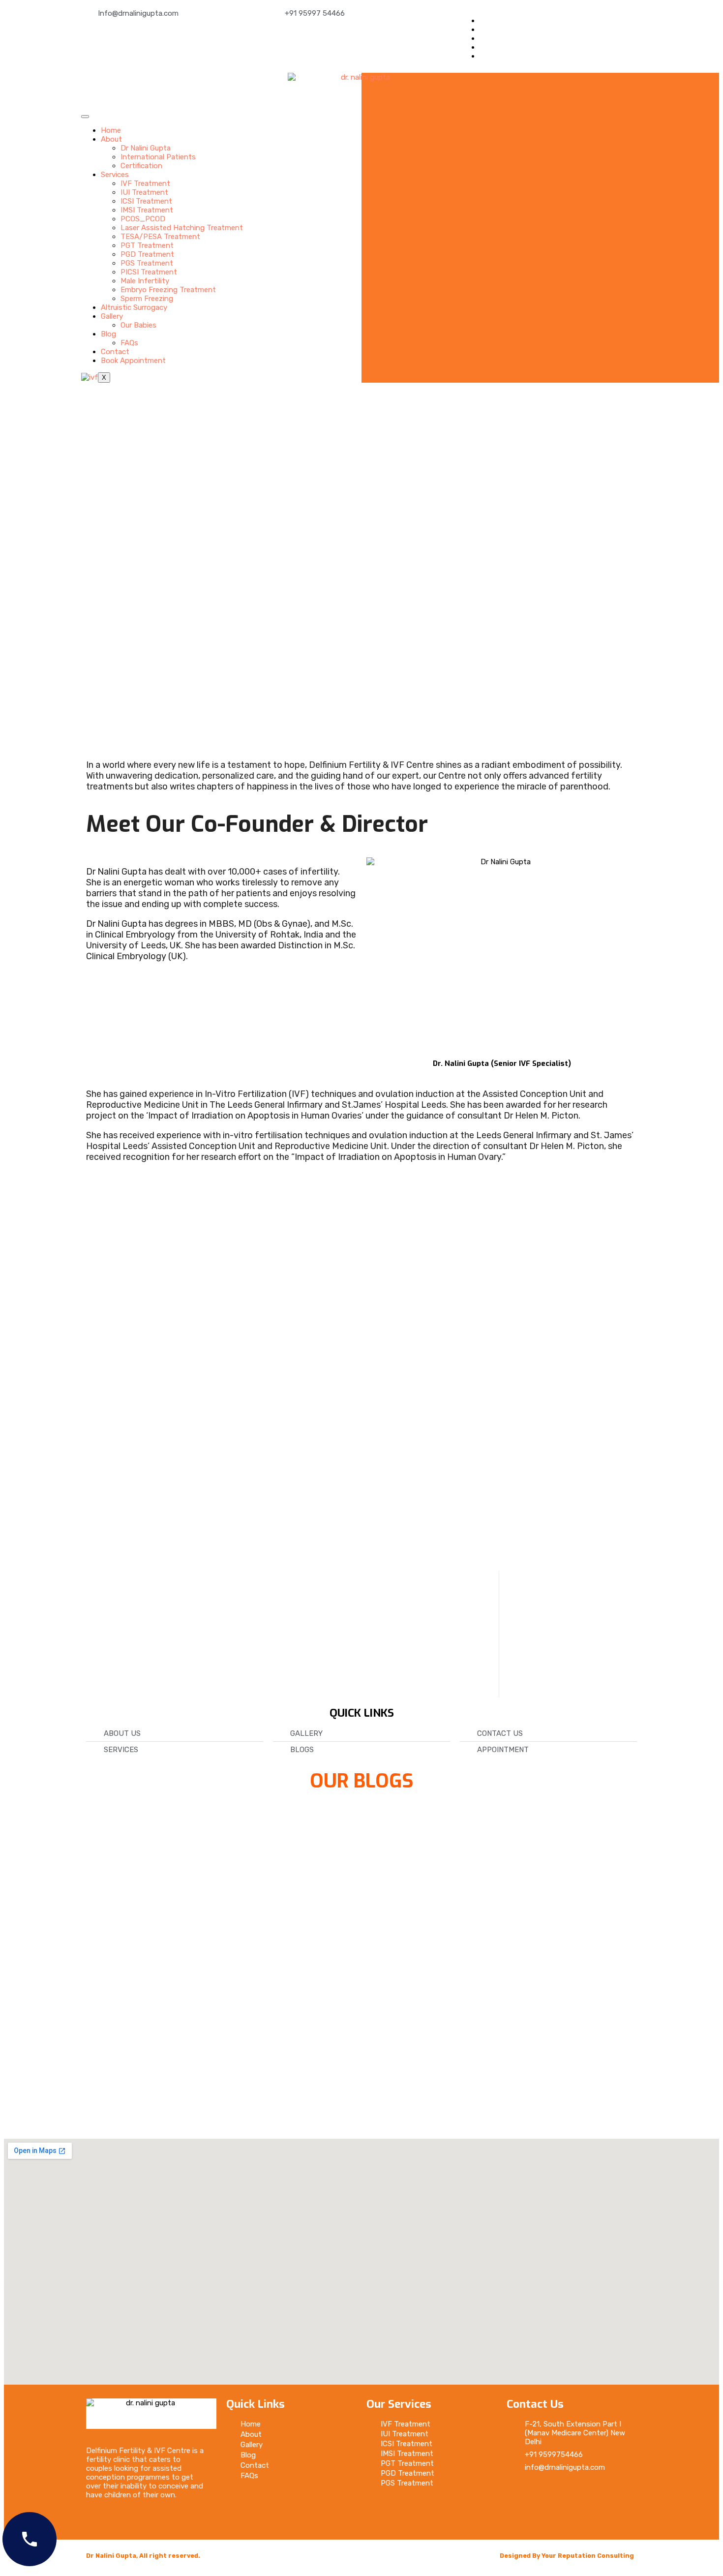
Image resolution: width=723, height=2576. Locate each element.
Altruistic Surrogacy (134, 307)
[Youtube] (519, 2520)
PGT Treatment (147, 245)
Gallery (112, 316)
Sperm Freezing (147, 299)
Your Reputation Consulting (588, 2556)
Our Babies (138, 325)
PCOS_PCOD (143, 219)
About (111, 139)
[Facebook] (482, 21)
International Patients (158, 157)
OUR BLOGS (362, 1781)
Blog (108, 334)
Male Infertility (145, 281)
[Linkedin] (606, 2494)
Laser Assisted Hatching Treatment (182, 228)
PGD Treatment (147, 254)
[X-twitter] (548, 2494)
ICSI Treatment (146, 201)
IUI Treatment (144, 192)
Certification (141, 166)
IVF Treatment (145, 183)
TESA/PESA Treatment (160, 237)
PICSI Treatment (149, 272)
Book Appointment (133, 361)
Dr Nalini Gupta (146, 148)
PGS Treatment (147, 263)
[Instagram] (577, 2494)
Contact (115, 352)
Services (115, 175)
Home (111, 130)
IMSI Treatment (147, 210)
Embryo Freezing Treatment (168, 290)
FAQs (129, 343)
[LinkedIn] (482, 47)
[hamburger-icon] (85, 117)
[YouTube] (482, 56)
